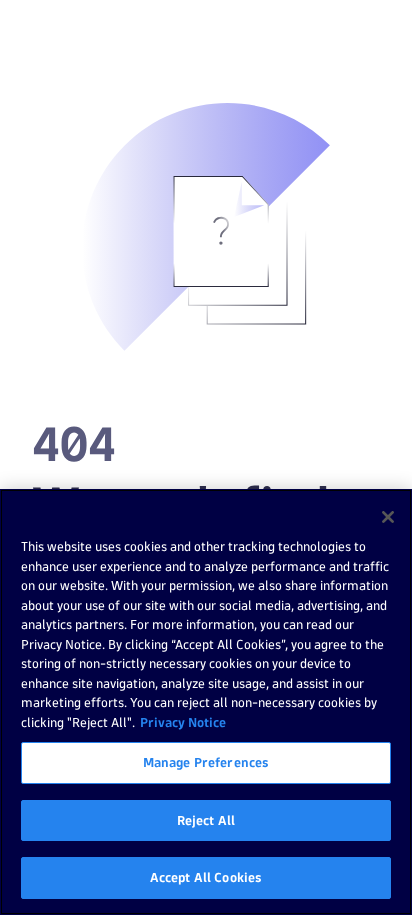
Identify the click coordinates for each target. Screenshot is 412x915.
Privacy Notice (183, 722)
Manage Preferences (206, 762)
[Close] (388, 517)
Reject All (206, 820)
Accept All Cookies (206, 877)
